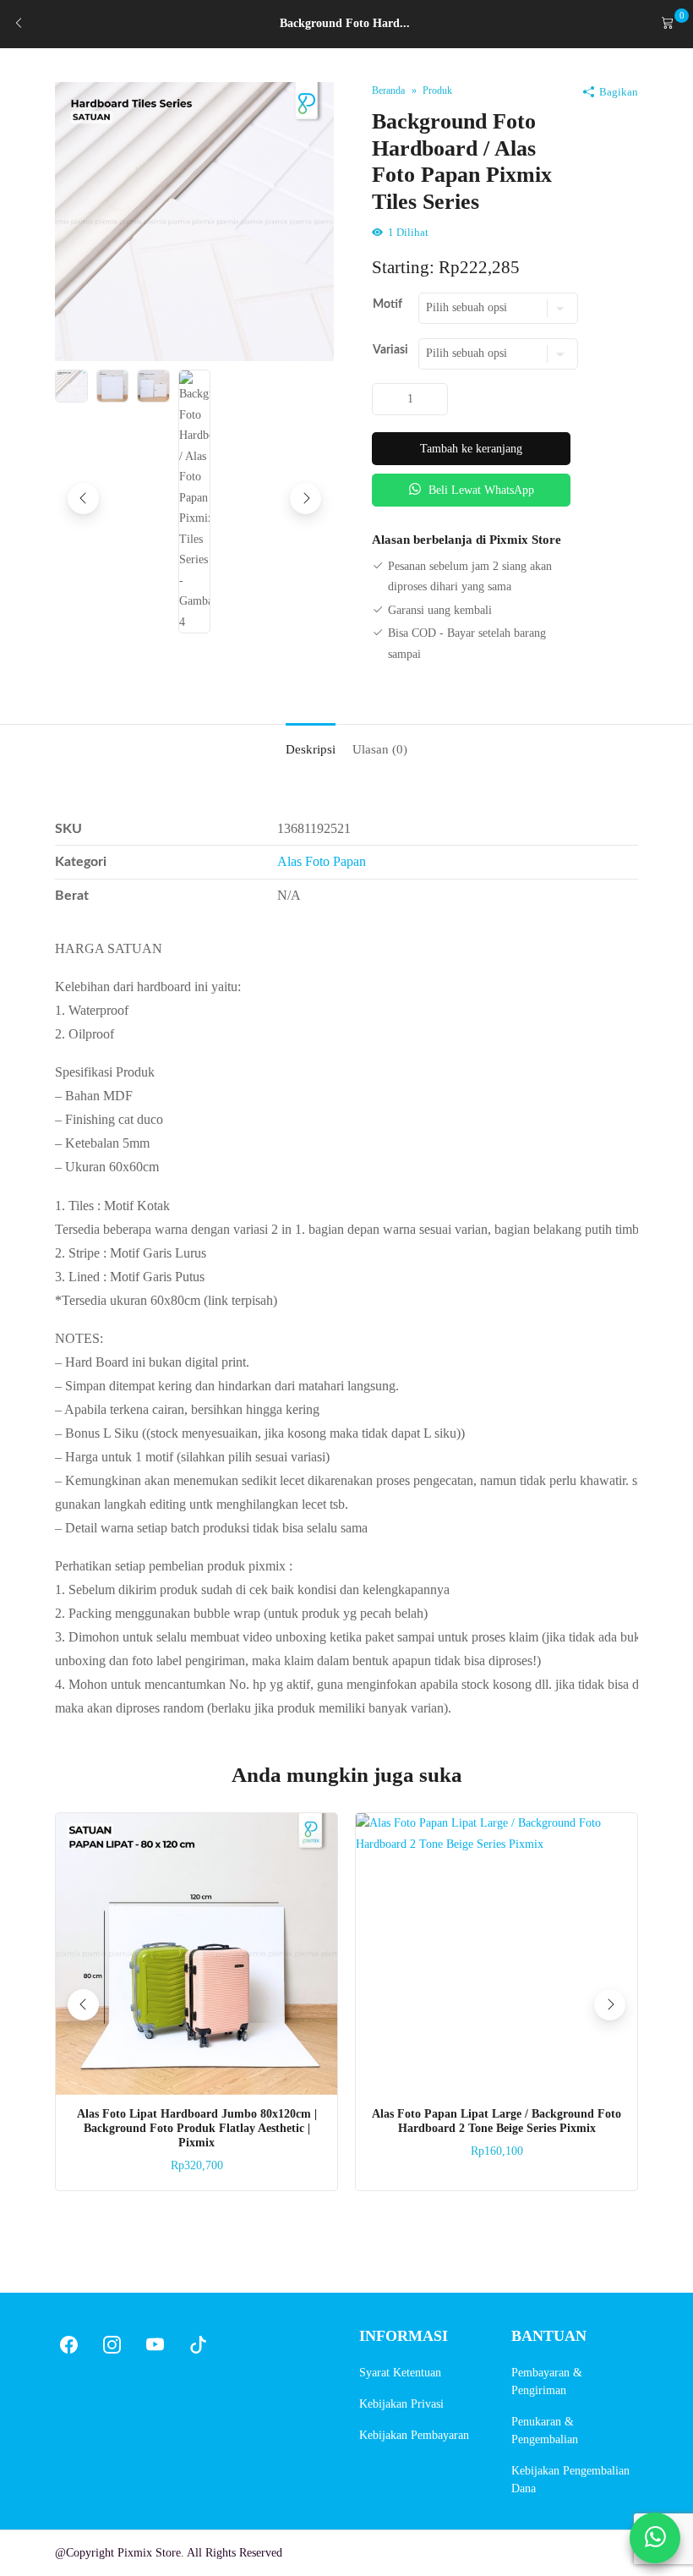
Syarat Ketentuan (400, 2373)
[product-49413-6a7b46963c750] (194, 220)
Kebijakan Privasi (401, 2404)
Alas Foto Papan (322, 861)
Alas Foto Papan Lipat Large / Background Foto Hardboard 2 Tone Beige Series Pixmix (497, 2121)
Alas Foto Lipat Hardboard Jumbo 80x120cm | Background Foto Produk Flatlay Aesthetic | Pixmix (197, 2128)
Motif (387, 304)
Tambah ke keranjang (471, 449)
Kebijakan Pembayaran (414, 2435)
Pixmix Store (149, 2553)
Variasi (390, 350)
